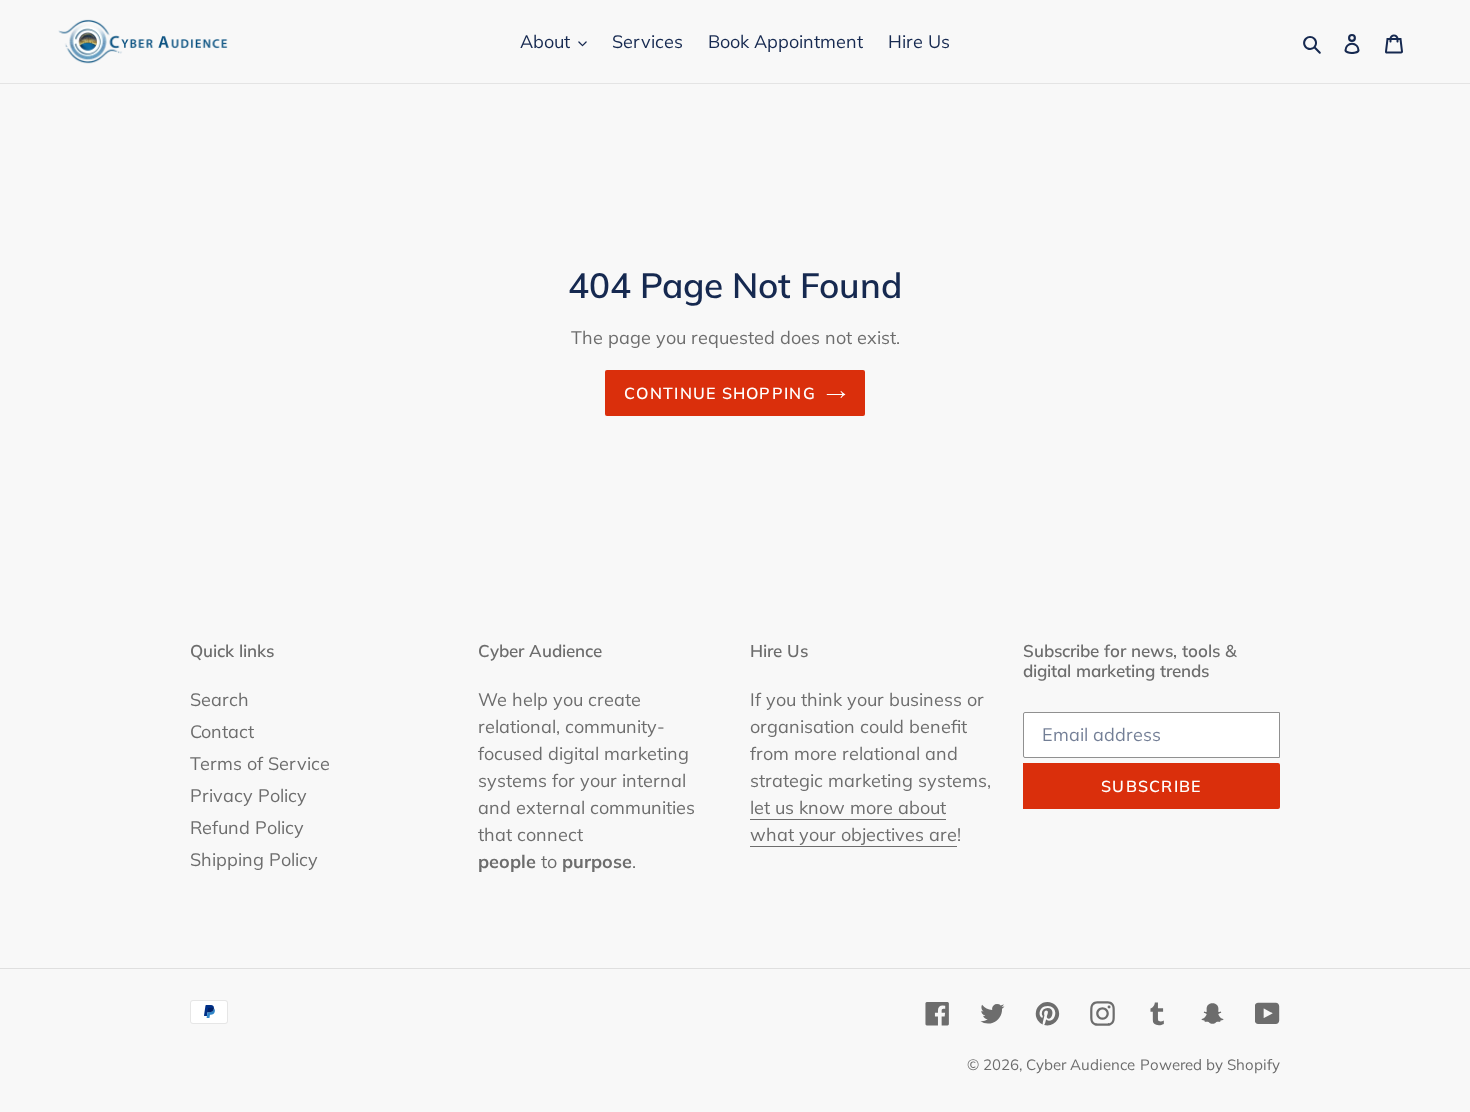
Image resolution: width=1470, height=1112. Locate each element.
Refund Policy (247, 827)
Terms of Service (260, 763)
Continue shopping (720, 393)
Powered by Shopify (1210, 1064)
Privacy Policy (248, 795)
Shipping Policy (254, 859)
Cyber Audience (1080, 1064)
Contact (222, 731)
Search (219, 699)
